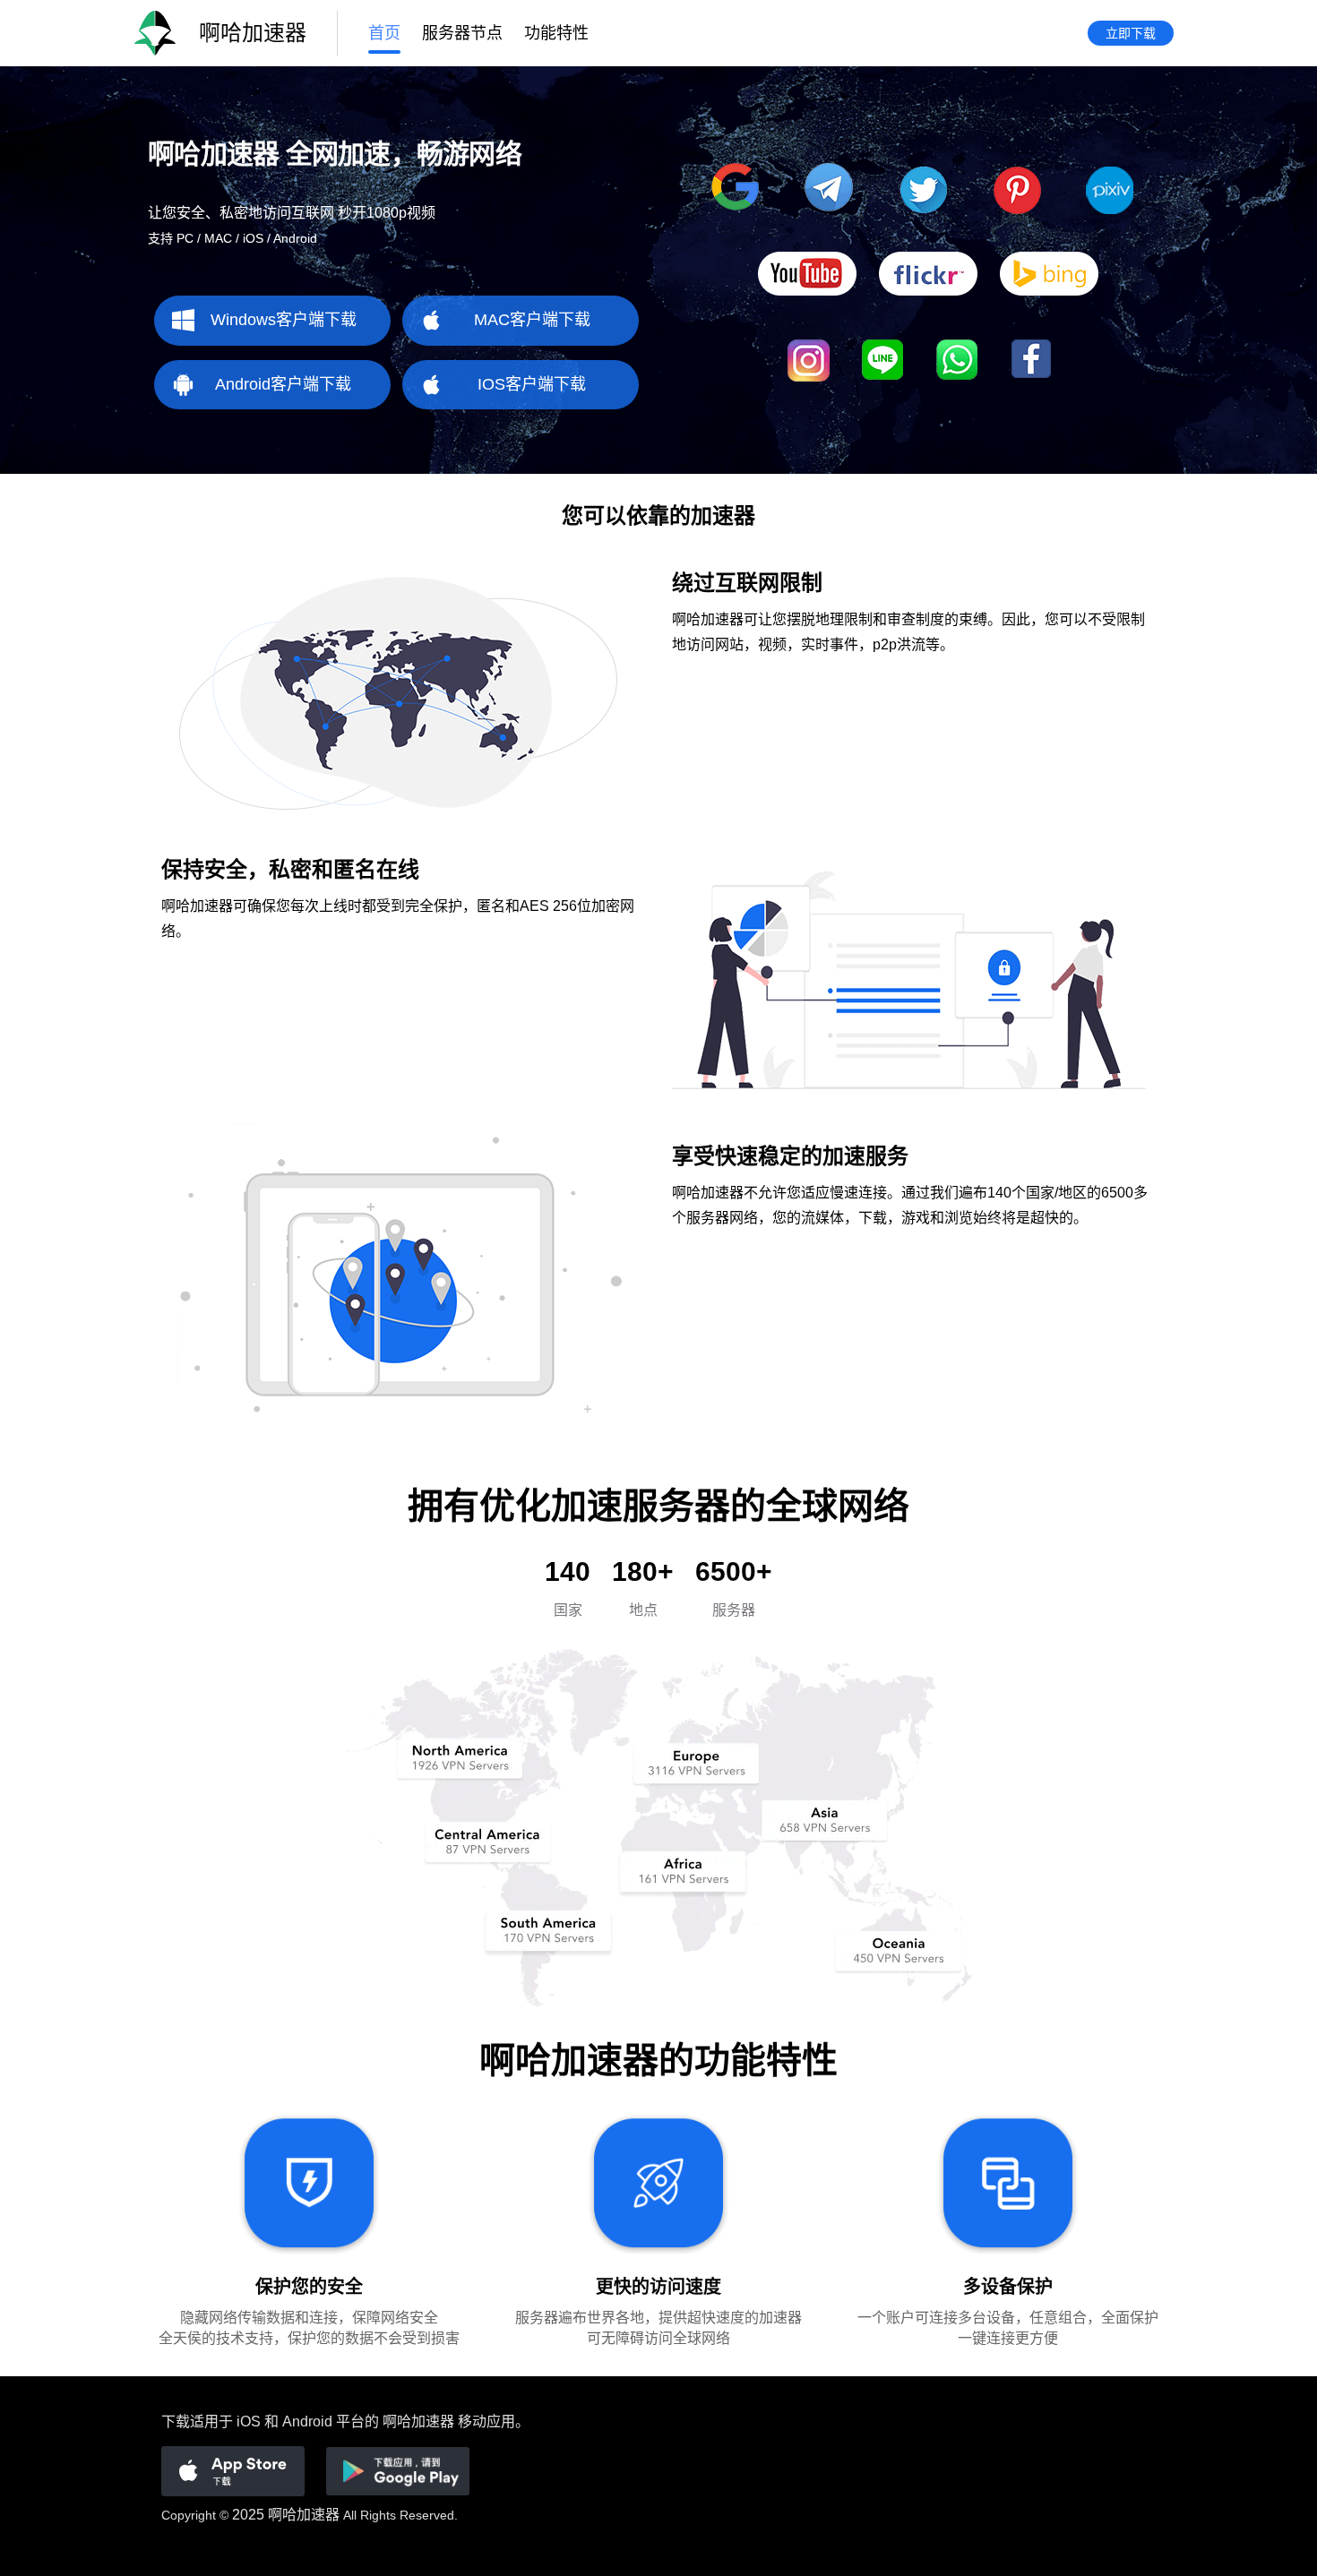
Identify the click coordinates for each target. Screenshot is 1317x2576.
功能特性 (556, 33)
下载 (176, 2421)
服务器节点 (462, 33)
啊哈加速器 (304, 2515)
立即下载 (1131, 33)
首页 (384, 33)
